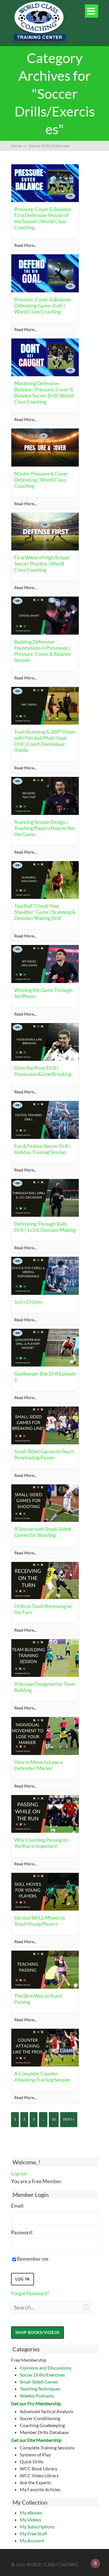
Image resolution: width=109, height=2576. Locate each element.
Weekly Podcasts (37, 2396)
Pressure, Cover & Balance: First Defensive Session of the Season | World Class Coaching (43, 218)
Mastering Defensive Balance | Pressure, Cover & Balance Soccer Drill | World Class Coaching (44, 393)
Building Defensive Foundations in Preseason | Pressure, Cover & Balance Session (43, 651)
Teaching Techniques (40, 2389)
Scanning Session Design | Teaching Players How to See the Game (45, 828)
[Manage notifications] (95, 2563)
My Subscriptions (37, 2527)
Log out (19, 2173)
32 (54, 2119)
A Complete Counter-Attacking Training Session (42, 2077)
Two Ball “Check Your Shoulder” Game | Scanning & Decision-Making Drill (45, 912)
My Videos (31, 2520)
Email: (18, 2206)
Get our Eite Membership (36, 2440)
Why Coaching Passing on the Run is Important (41, 1843)
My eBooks (31, 2513)
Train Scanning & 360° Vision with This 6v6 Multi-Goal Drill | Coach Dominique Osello (45, 741)
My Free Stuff (33, 2533)
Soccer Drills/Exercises (42, 2375)
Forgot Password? (30, 2293)
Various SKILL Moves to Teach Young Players (40, 1921)
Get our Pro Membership (36, 2403)
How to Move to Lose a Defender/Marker (38, 1765)
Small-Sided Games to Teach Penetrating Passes (44, 1454)
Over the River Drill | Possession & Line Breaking (43, 1071)
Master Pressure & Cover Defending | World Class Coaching (41, 480)
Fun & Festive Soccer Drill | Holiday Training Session (42, 1149)
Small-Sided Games (39, 2382)
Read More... (25, 245)
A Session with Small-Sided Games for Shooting (43, 1532)
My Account (32, 2540)
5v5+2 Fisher (28, 1302)
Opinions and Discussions (46, 2368)
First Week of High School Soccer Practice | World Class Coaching (42, 564)
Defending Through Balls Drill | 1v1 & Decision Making (45, 1227)
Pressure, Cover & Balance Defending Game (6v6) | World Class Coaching (43, 306)
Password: (22, 2232)
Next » (69, 2119)
